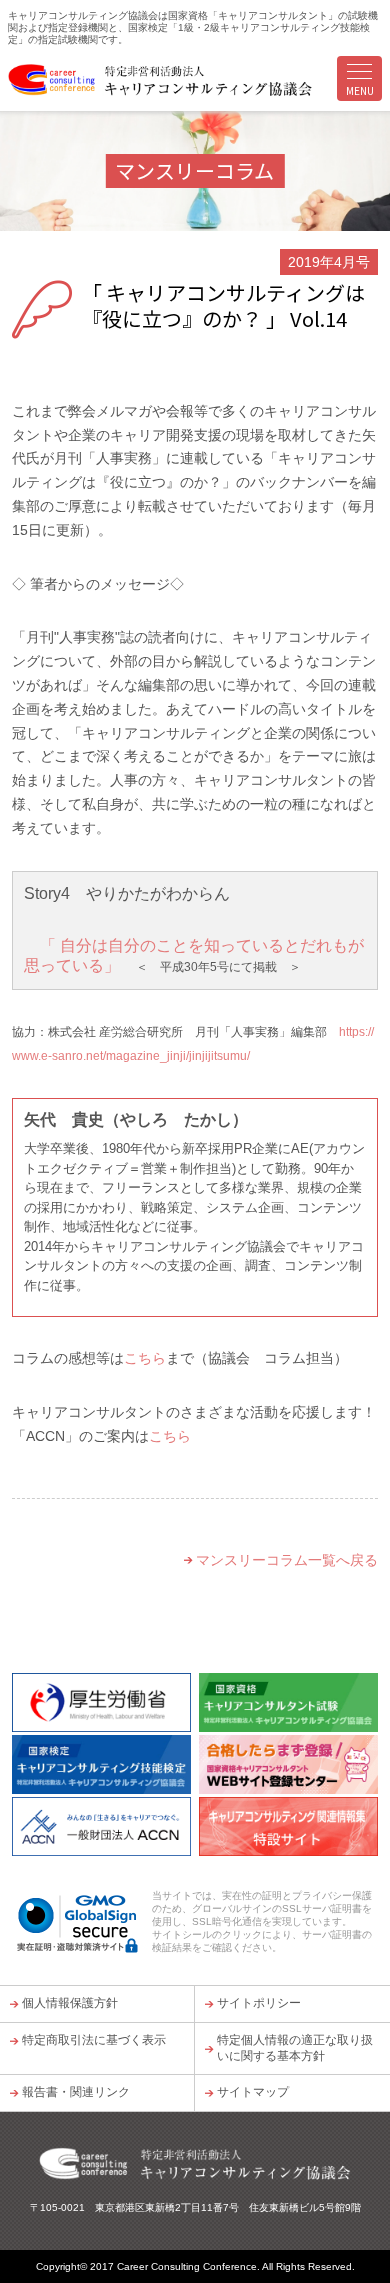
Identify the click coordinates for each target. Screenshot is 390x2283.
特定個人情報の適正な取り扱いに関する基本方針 (295, 2048)
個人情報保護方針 (70, 2003)
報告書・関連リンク (76, 2092)
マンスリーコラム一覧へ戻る (287, 1560)
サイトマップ (253, 2092)
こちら (145, 1358)
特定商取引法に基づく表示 (94, 2040)
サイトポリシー (259, 2003)
